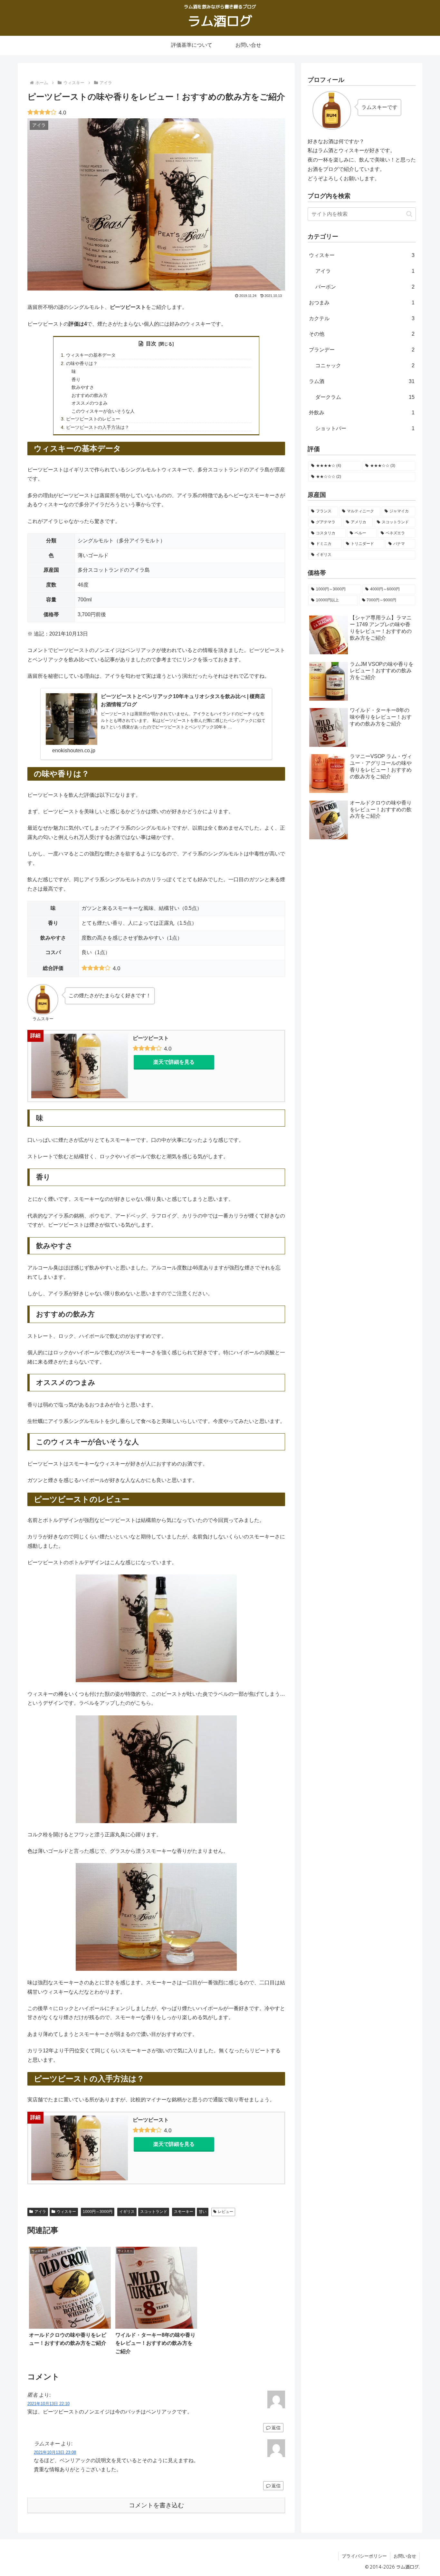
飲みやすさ (83, 387)
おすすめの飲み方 (90, 395)
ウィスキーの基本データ (91, 355)
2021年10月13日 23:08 (55, 2452)
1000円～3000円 (98, 2212)
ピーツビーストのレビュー (93, 419)
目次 (151, 344)
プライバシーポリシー (364, 2556)
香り (76, 380)
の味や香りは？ (82, 363)
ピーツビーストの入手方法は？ (98, 427)
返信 (276, 2428)
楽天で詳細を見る (174, 1062)
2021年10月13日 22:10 (48, 2404)
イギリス (127, 2212)
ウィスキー (66, 2212)
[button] (409, 214)
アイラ (40, 2212)
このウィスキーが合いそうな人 (103, 411)
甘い (203, 2212)
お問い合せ (405, 2556)
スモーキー (184, 2212)
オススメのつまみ (90, 403)
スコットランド (154, 2212)
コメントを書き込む (156, 2505)
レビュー (225, 2212)
